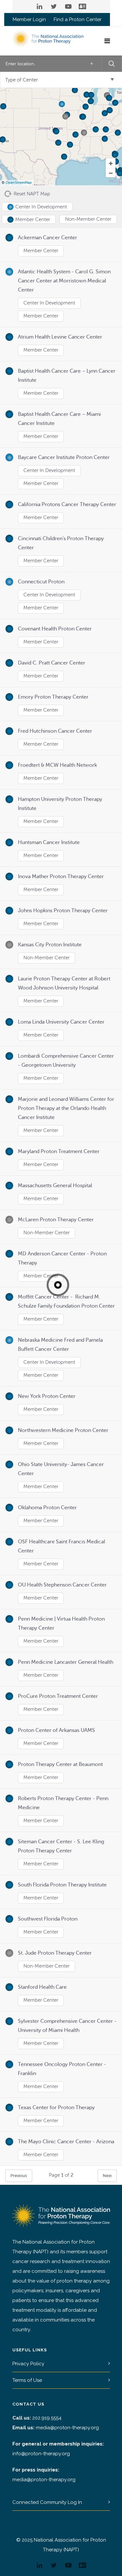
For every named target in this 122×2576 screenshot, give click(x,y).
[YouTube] (68, 6)
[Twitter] (54, 6)
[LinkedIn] (40, 6)
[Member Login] (83, 6)
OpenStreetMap (19, 183)
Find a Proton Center (78, 20)
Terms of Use (27, 2380)
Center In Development (49, 303)
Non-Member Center (47, 958)
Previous (19, 2176)
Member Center (41, 251)
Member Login (29, 20)
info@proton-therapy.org (41, 2454)
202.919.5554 (47, 2418)
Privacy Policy (28, 2364)
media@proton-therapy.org (67, 2428)
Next (107, 2176)
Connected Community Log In (47, 2502)
